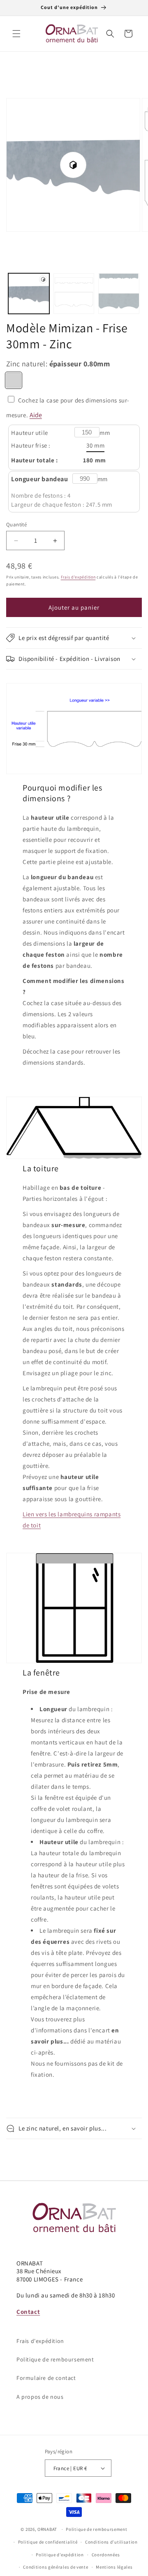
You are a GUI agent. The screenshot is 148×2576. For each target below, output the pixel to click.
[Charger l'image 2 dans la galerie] (119, 294)
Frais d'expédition (78, 577)
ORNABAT (47, 2529)
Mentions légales (114, 2567)
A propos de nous (40, 2397)
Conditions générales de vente (55, 2567)
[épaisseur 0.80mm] (14, 380)
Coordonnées (106, 2555)
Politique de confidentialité (48, 2542)
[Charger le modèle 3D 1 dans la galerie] (29, 294)
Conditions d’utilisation (111, 2542)
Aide (36, 415)
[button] (16, 34)
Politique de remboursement (55, 2359)
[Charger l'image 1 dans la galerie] (74, 294)
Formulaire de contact (46, 2378)
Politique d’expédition (60, 2555)
